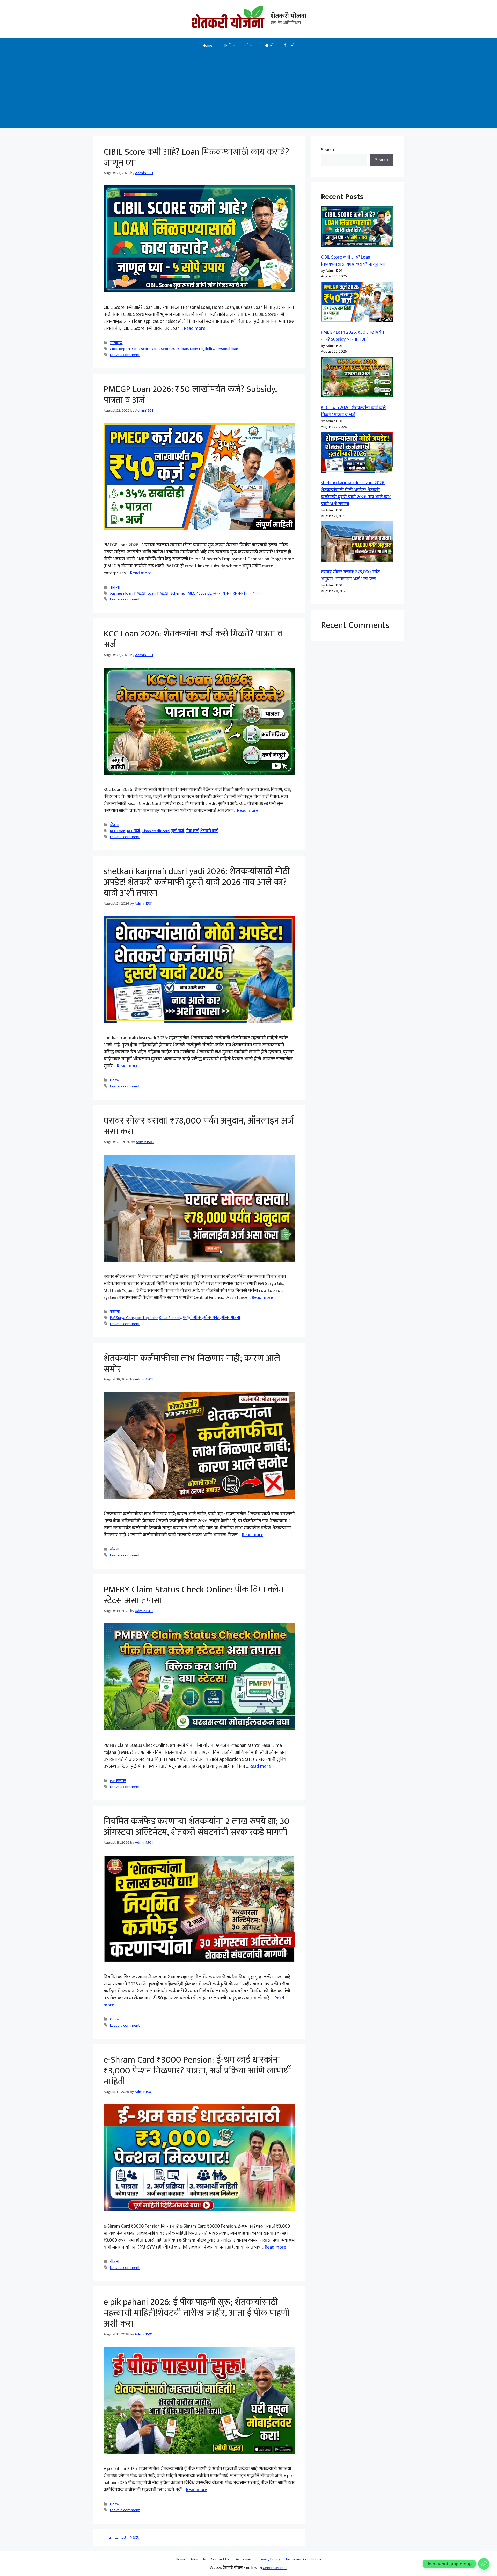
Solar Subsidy (170, 1318)
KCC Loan (118, 831)
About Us (198, 2559)
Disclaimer (243, 2559)
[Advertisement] (248, 92)
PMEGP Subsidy (198, 593)
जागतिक (229, 45)
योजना (250, 45)
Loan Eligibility (202, 349)
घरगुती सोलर (192, 1318)
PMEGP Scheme (170, 593)
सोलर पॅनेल (212, 1318)
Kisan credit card (156, 831)
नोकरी (269, 45)
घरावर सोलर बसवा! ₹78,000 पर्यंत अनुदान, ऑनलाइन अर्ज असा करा (199, 1126)
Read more (195, 328)
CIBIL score (141, 349)
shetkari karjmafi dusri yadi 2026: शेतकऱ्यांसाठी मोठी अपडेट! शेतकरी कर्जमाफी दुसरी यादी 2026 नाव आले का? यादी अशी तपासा (197, 882)
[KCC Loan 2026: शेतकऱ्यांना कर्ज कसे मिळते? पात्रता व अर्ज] (357, 378)
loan (185, 349)
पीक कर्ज (192, 831)
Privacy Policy (269, 2559)
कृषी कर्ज (178, 831)
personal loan (227, 349)
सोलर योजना (231, 1318)
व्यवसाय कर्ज (222, 593)
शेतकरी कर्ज (209, 831)
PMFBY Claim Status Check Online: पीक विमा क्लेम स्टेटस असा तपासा (194, 1595)
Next (137, 2537)
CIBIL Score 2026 (166, 349)
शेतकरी (289, 45)
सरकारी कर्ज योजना (247, 593)
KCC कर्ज (133, 831)
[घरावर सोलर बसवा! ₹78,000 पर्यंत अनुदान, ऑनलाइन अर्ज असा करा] (357, 543)
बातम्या (115, 587)
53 (124, 2537)
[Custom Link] (484, 2564)
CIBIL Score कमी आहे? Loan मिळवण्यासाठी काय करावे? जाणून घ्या (196, 157)
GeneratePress (275, 2568)
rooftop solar (147, 1318)
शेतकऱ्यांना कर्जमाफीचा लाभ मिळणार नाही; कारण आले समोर (192, 1364)
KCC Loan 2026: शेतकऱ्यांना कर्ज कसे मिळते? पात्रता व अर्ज (193, 639)
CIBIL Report (120, 349)
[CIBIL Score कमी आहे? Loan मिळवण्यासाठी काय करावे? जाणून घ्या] (357, 228)
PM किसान (118, 1781)
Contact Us (220, 2559)
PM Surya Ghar (122, 1318)
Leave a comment (125, 355)
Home (207, 45)
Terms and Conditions (303, 2559)
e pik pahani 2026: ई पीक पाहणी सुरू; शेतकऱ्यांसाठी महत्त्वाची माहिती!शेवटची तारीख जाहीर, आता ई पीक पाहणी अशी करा (196, 2313)
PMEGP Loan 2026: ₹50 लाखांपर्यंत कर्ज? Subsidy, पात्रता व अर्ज (190, 395)
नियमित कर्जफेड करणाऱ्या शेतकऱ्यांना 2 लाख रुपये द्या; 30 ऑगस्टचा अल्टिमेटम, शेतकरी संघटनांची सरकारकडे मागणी (196, 1827)
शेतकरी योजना (288, 16)
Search (327, 150)
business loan (121, 593)
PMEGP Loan (145, 593)
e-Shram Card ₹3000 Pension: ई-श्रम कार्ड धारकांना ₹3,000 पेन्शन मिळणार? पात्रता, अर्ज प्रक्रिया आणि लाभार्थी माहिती (197, 2071)
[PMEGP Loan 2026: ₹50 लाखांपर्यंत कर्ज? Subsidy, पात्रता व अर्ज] (357, 303)
